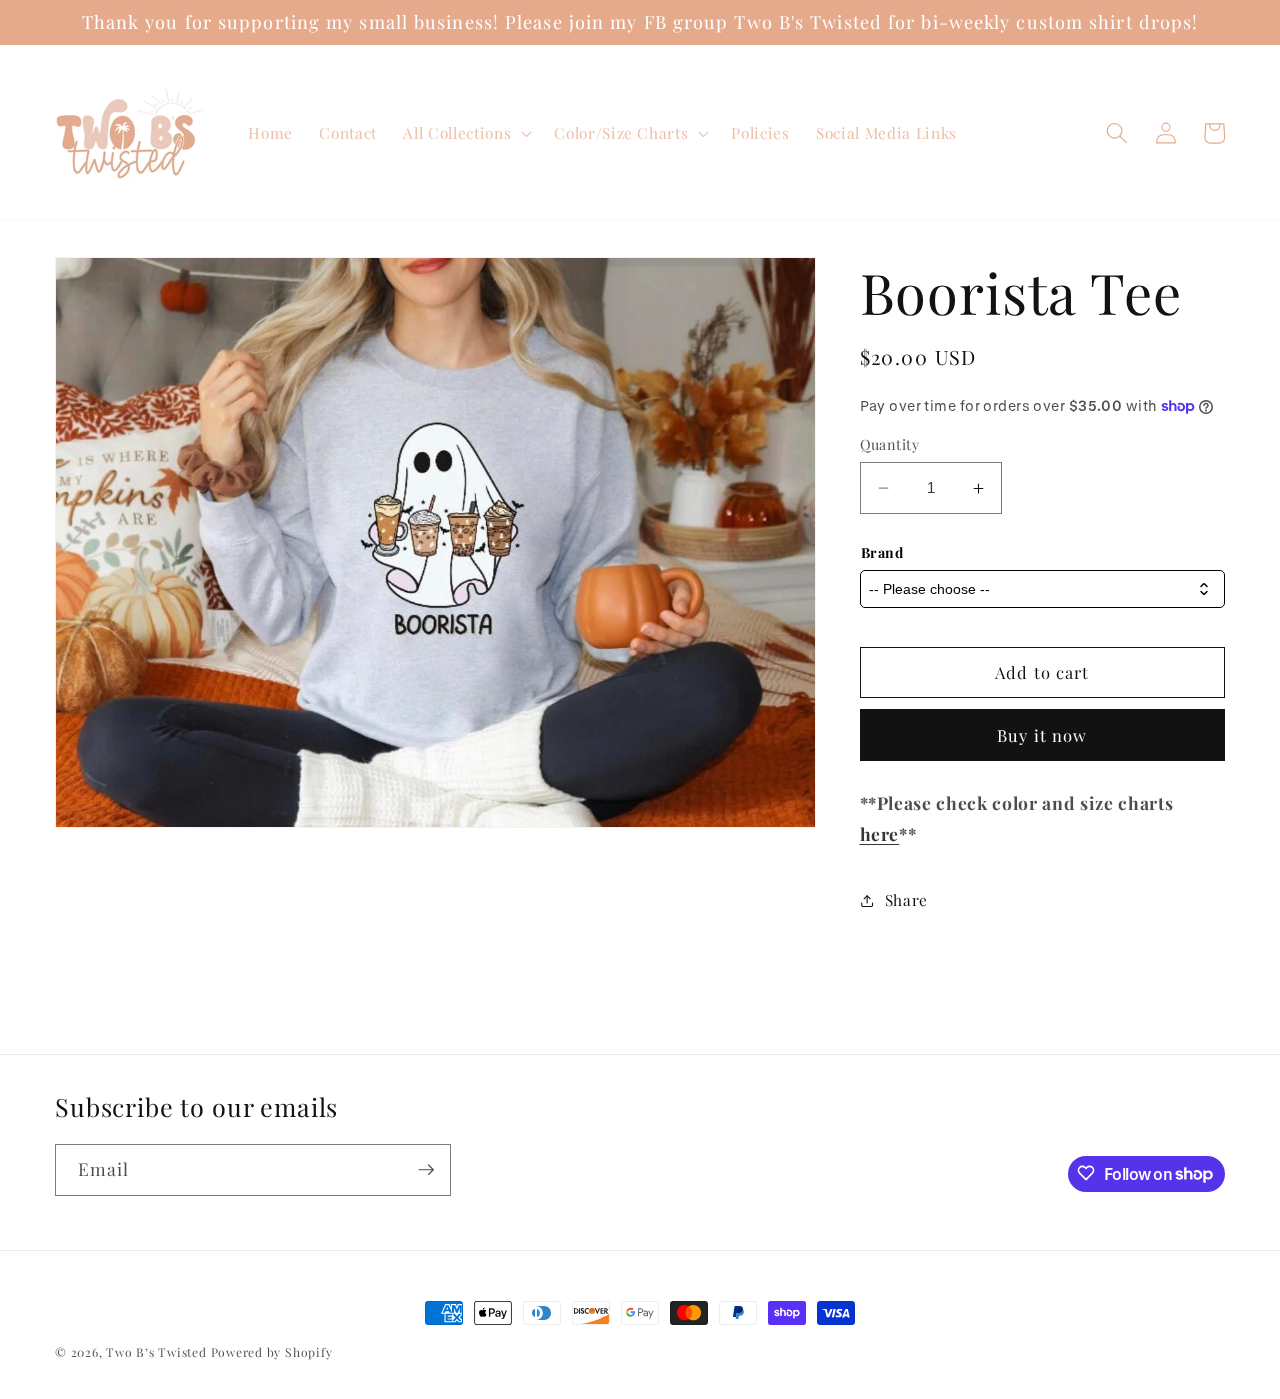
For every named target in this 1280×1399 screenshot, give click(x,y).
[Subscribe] (426, 1170)
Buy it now (1042, 735)
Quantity (890, 444)
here (880, 833)
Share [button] (906, 899)
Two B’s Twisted (156, 1352)
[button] (465, 133)
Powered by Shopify (272, 1352)
